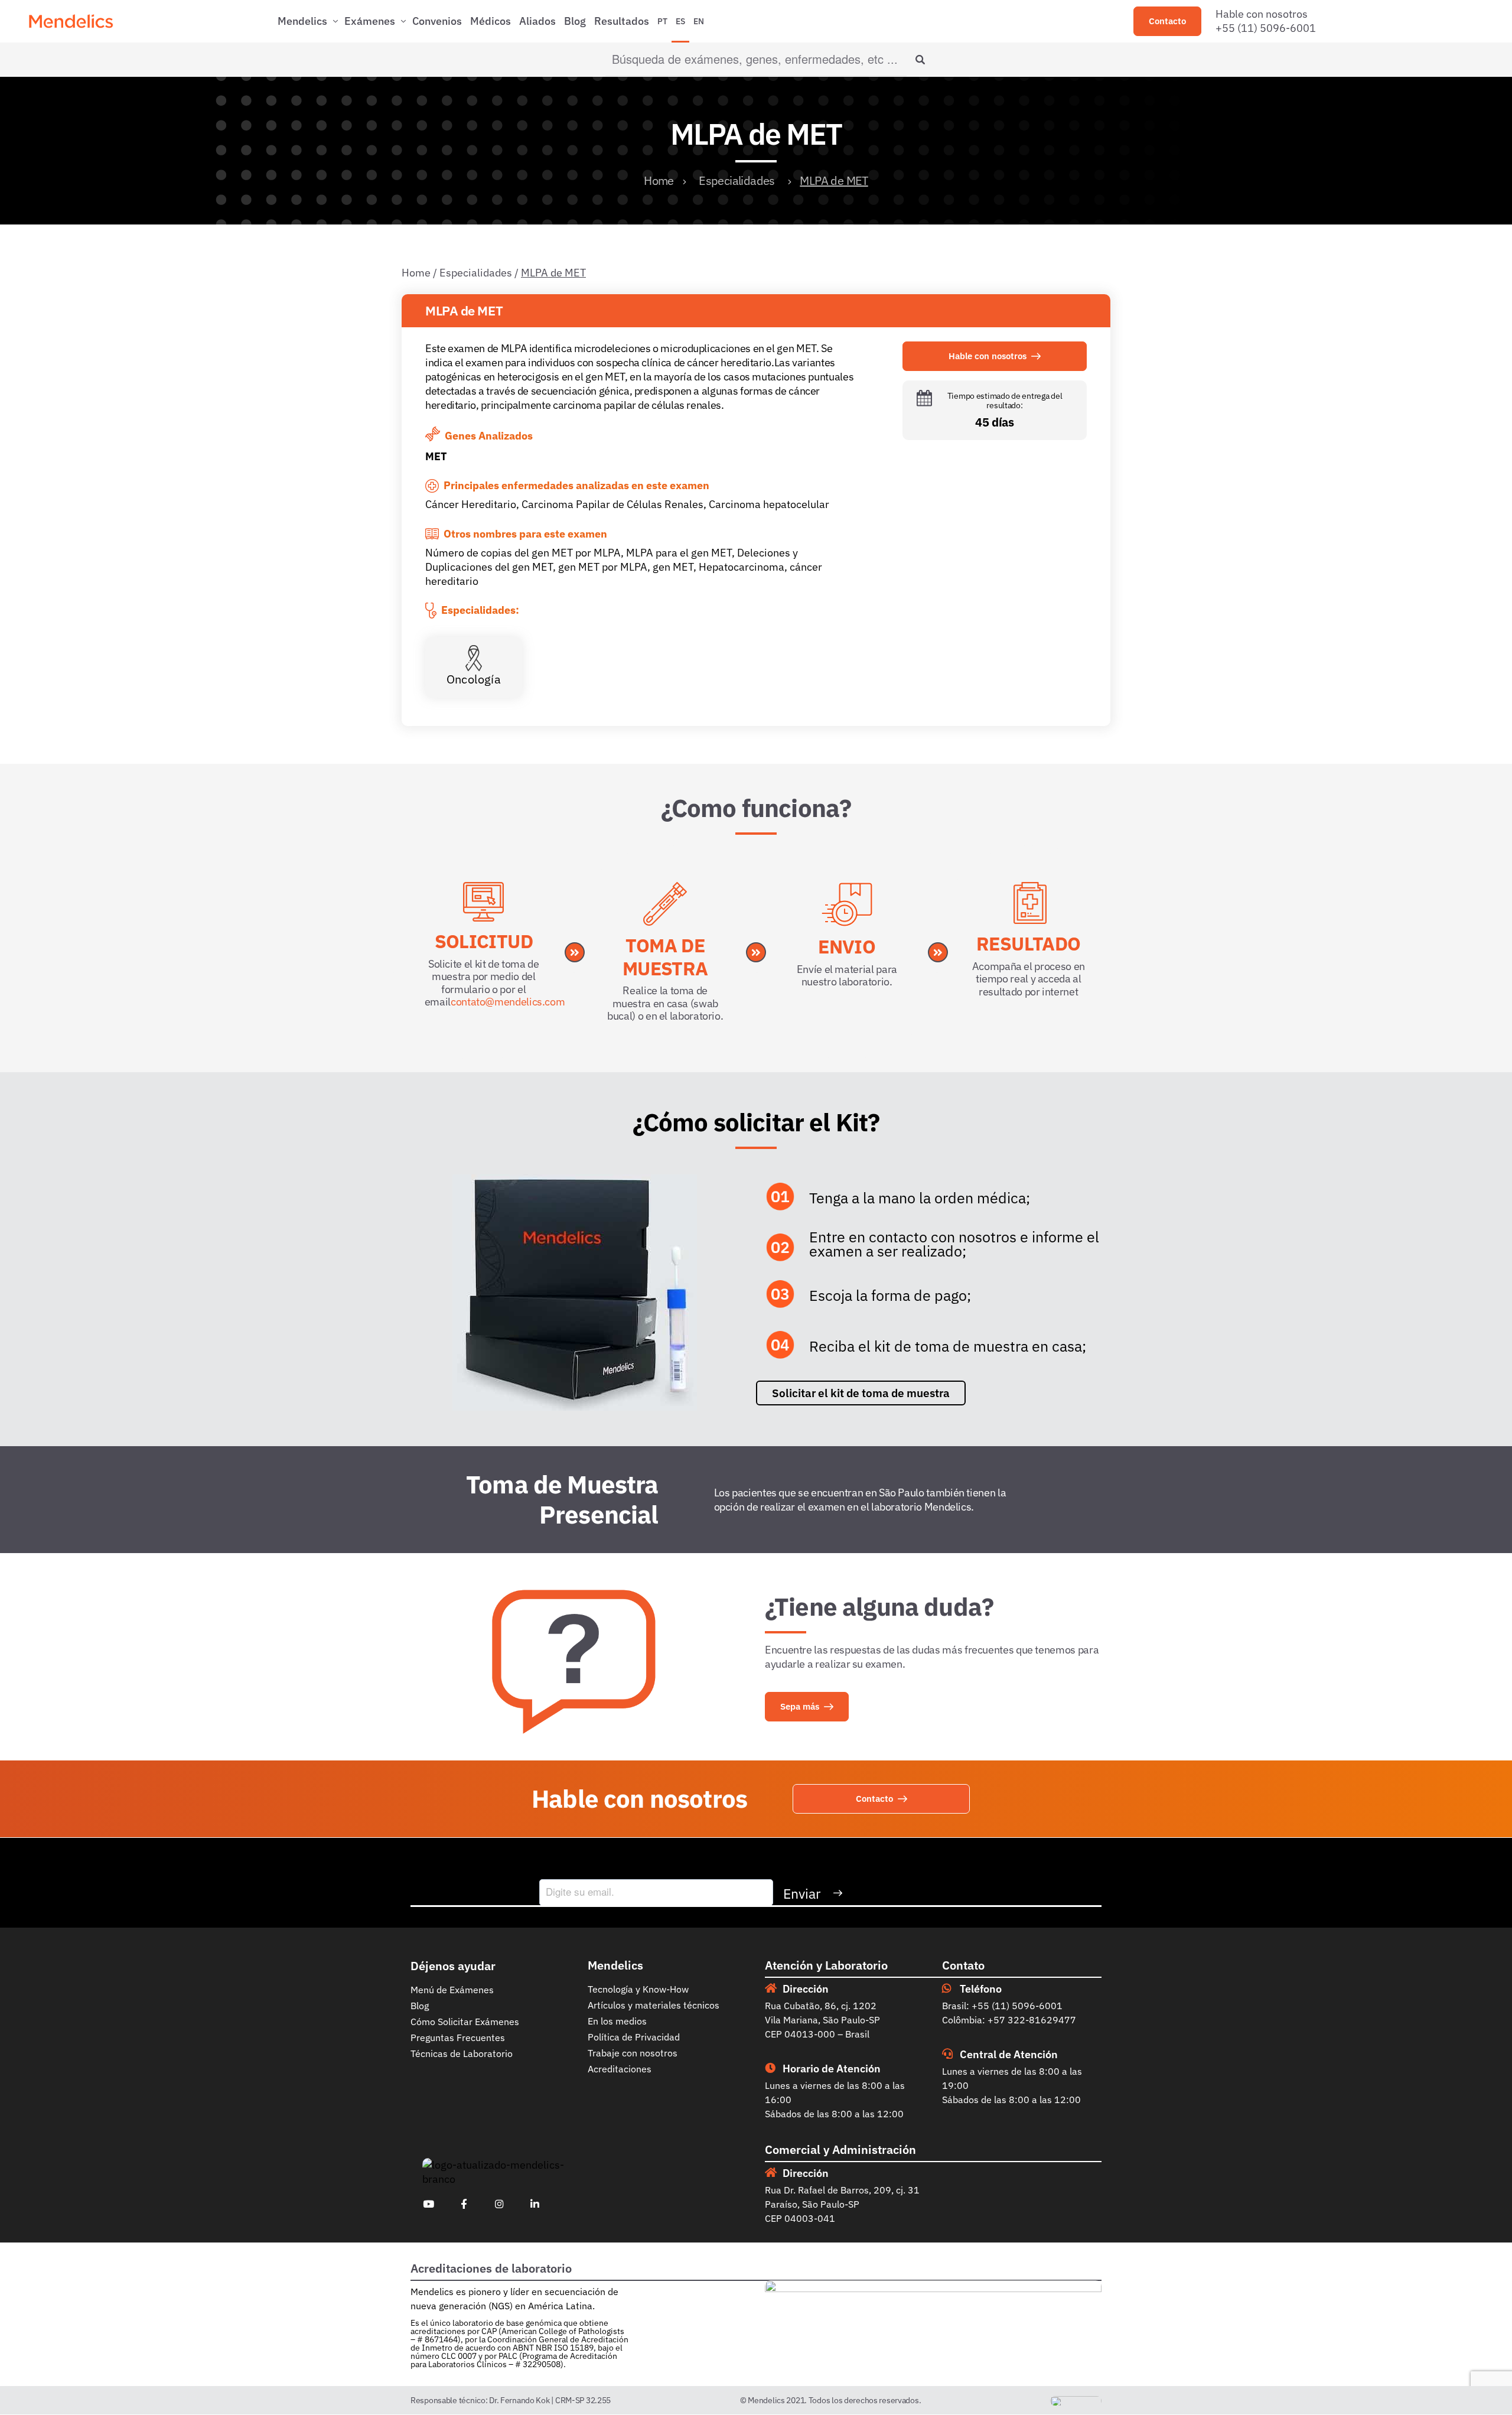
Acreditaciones (620, 2069)
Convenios (437, 21)
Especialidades (737, 180)
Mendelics (302, 21)
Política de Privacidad (634, 2037)
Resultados (622, 21)
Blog (575, 21)
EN (699, 21)
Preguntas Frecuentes (458, 2038)
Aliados (537, 21)
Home (659, 180)
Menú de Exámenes (452, 1990)
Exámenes (370, 21)
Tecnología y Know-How (638, 1989)
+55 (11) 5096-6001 (1266, 28)
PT (662, 21)
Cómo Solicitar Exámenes (465, 2022)
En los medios (617, 2021)
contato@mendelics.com (508, 1002)
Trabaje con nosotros (633, 2053)
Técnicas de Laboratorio (462, 2053)
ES (680, 21)
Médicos (491, 21)
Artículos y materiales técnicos (654, 2005)
